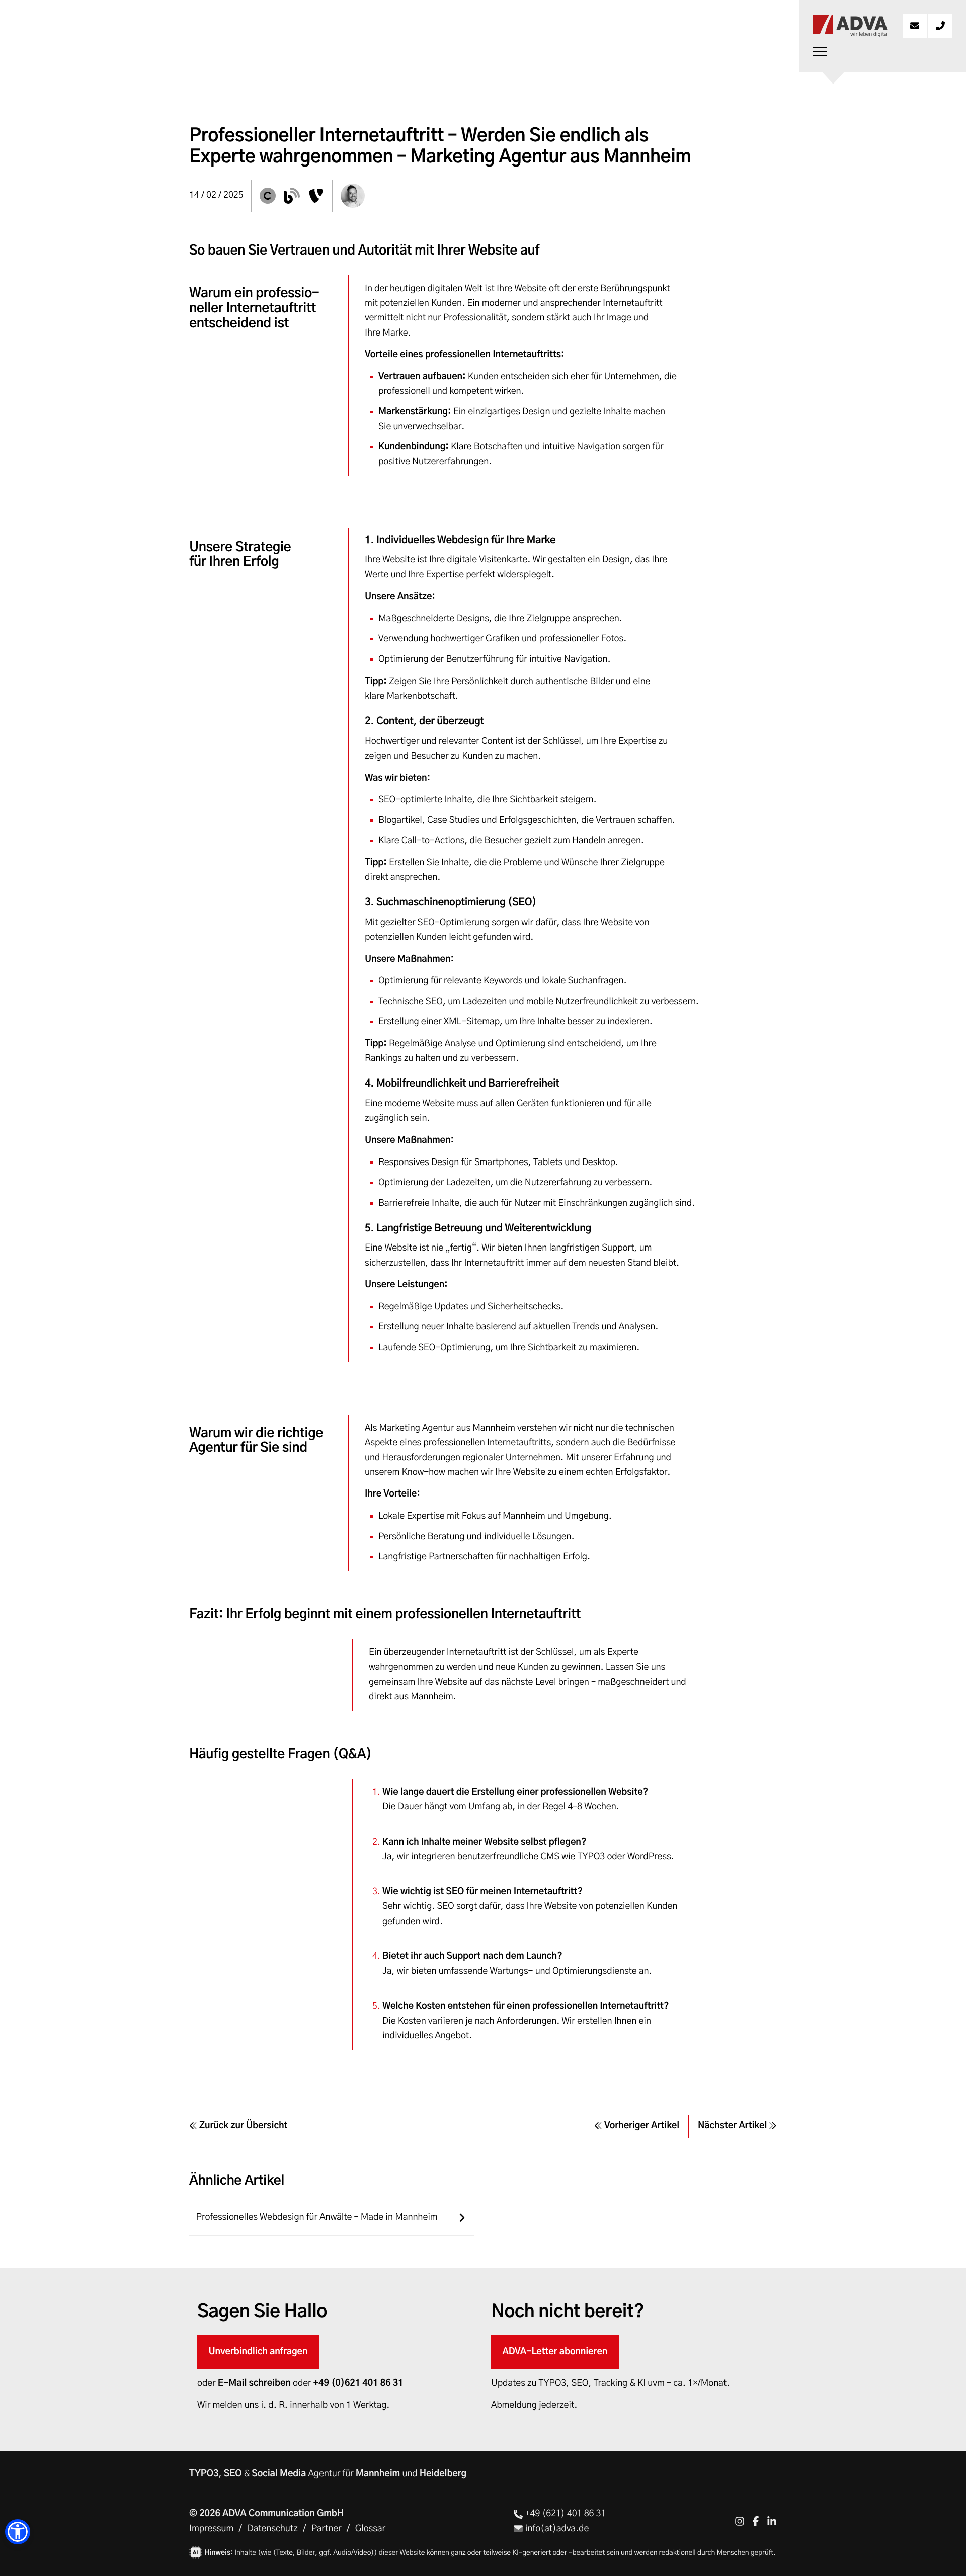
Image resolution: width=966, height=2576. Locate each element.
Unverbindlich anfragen (258, 2352)
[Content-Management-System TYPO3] (316, 196)
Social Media (279, 2474)
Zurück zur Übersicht (242, 2126)
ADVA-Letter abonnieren (555, 2352)
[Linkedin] (772, 2521)
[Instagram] (740, 2521)
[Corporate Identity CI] (268, 196)
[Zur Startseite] (850, 26)
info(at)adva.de (556, 2529)
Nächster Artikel (733, 2126)
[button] (18, 2532)
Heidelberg (443, 2474)
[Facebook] (756, 2521)
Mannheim (378, 2474)
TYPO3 (204, 2474)
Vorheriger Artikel (641, 2126)
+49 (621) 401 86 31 (564, 2514)
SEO (233, 2474)
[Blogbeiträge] (292, 196)
